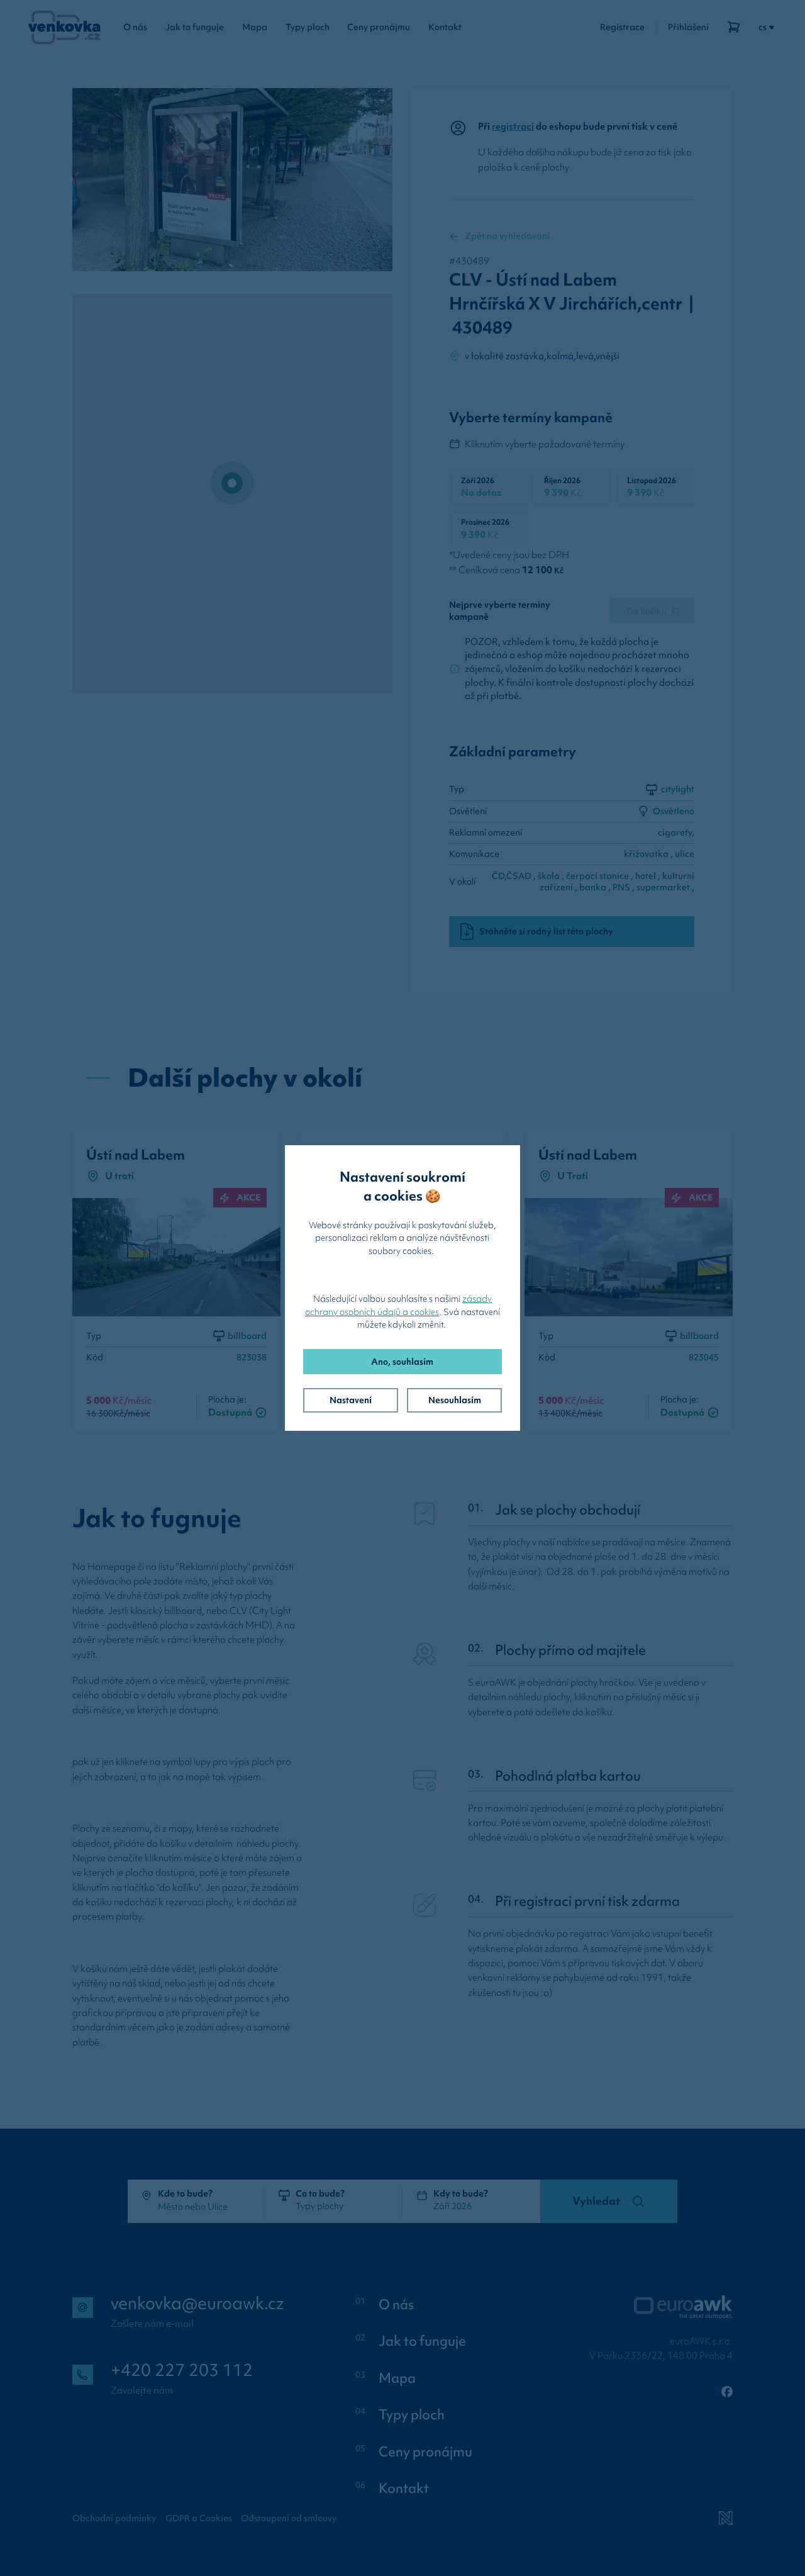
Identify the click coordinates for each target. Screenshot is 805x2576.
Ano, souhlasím (402, 1362)
